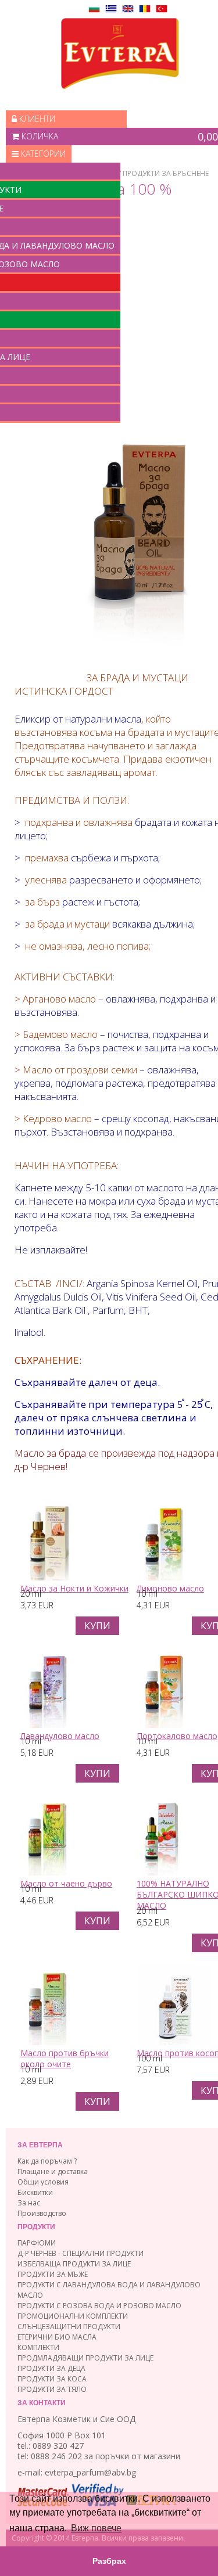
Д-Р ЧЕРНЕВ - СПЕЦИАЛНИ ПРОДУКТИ (81, 2253)
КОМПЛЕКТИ (38, 2347)
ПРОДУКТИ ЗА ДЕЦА (51, 2368)
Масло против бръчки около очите (65, 2058)
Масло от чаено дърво (66, 1883)
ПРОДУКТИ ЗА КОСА (52, 2379)
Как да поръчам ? (47, 2161)
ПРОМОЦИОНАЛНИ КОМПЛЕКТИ (73, 2316)
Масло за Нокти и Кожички (74, 1588)
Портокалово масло (177, 1736)
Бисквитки (35, 2192)
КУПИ (97, 1626)
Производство (42, 2213)
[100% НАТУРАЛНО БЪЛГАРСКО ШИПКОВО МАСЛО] (161, 1872)
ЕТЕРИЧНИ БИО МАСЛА (57, 2337)
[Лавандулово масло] (47, 1725)
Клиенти (36, 119)
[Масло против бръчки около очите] (47, 2042)
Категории (42, 154)
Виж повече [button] (96, 2528)
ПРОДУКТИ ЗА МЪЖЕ (53, 2274)
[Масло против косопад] (174, 2042)
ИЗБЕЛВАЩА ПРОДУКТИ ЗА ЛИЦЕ (74, 2264)
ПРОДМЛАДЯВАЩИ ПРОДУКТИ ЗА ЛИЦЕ (85, 2358)
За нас (29, 2203)
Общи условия (43, 2182)
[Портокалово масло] (164, 1725)
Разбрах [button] (109, 2561)
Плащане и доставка (53, 2171)
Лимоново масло (170, 1588)
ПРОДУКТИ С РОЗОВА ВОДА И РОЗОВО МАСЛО (99, 2306)
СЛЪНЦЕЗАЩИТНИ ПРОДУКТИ (69, 2327)
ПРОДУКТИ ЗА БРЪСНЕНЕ (166, 173)
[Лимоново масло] (164, 1577)
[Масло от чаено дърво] (47, 1872)
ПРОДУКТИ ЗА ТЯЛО (52, 2389)
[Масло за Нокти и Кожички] (50, 1577)
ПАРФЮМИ (37, 2243)
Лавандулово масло (60, 1736)
